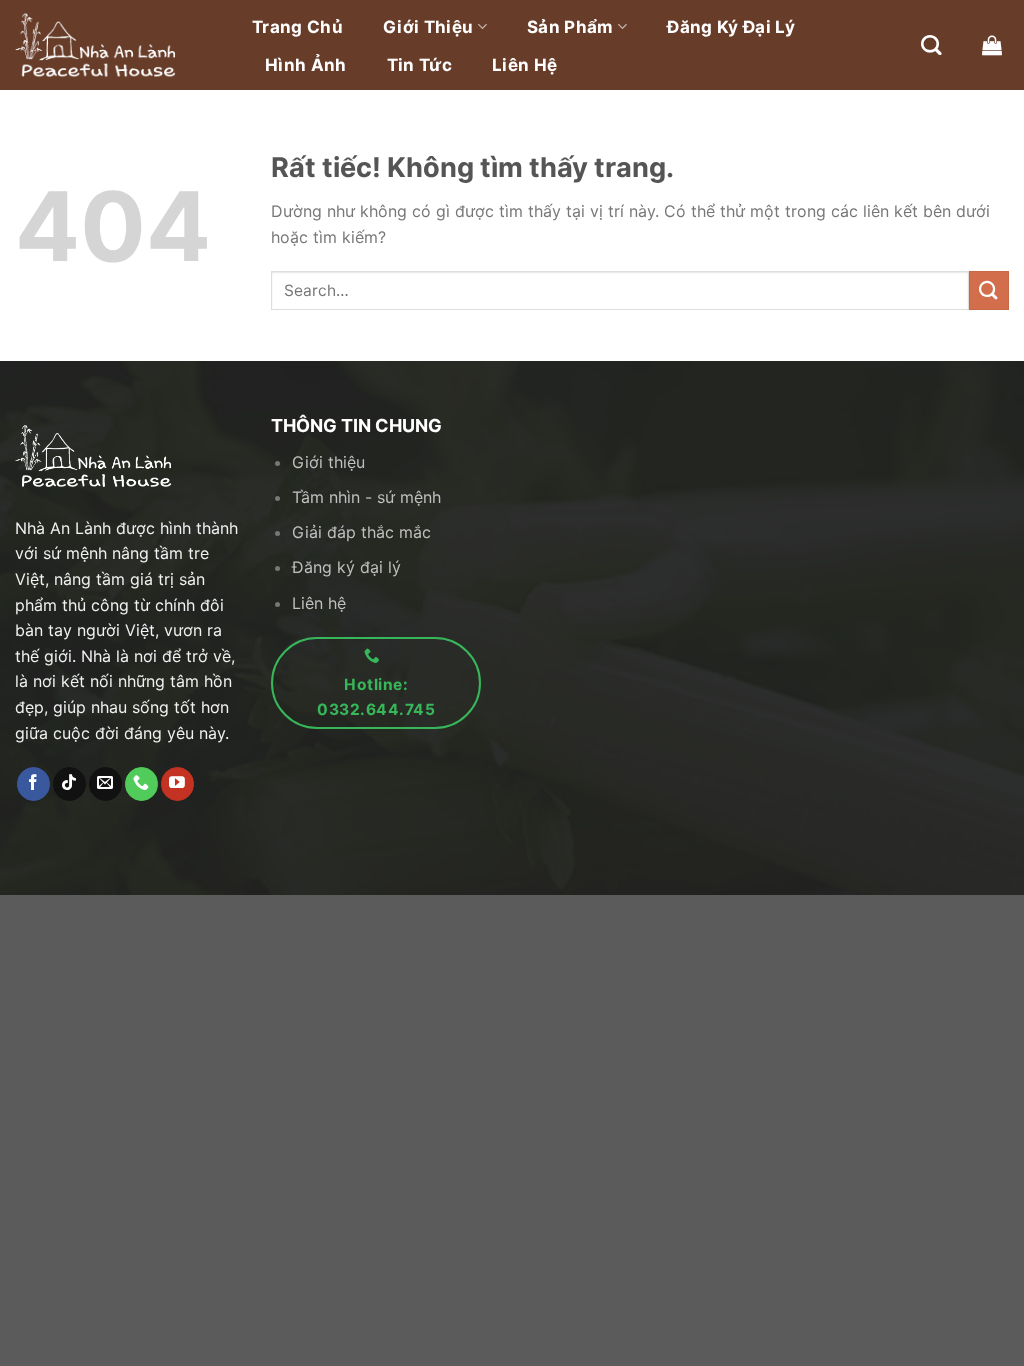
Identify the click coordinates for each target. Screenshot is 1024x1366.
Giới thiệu (428, 27)
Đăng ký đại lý (731, 27)
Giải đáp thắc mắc (361, 532)
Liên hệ (524, 65)
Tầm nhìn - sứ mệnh (366, 497)
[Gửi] (989, 290)
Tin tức (419, 65)
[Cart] (992, 45)
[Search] (931, 45)
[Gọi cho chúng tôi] (141, 784)
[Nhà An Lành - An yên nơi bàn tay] (115, 45)
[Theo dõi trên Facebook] (33, 784)
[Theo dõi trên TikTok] (69, 784)
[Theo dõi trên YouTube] (177, 784)
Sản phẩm (570, 27)
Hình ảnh (306, 65)
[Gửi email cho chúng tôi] (105, 784)
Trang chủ (297, 27)
